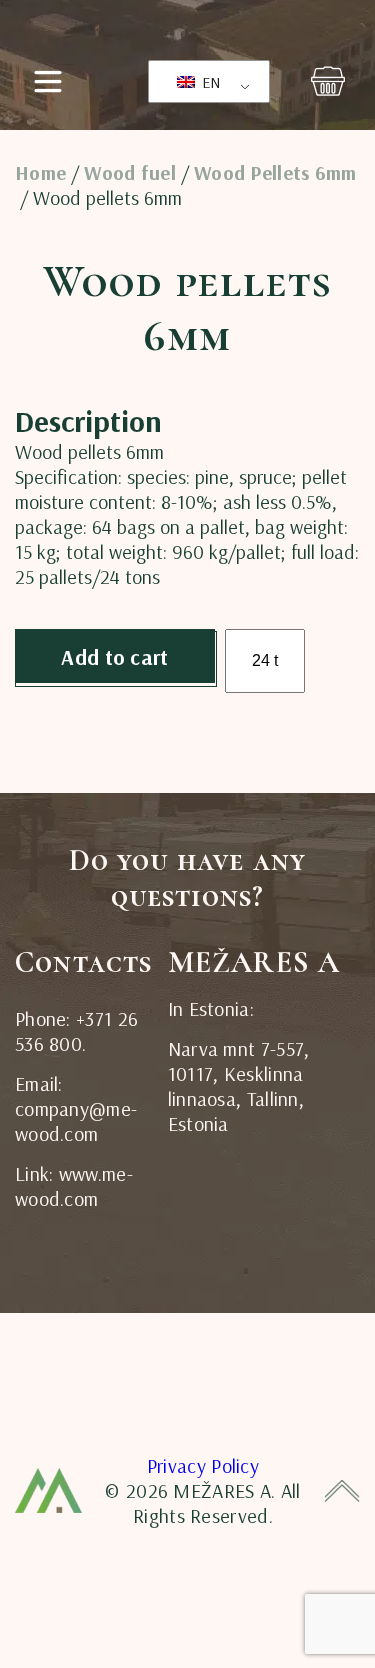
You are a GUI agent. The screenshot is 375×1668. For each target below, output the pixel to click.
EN (209, 82)
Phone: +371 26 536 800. (76, 1031)
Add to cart (114, 657)
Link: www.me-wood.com (74, 1186)
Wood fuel (130, 173)
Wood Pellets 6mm (275, 173)
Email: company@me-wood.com (76, 1108)
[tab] (58, 390)
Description (58, 391)
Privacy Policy (203, 1465)
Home (40, 173)
